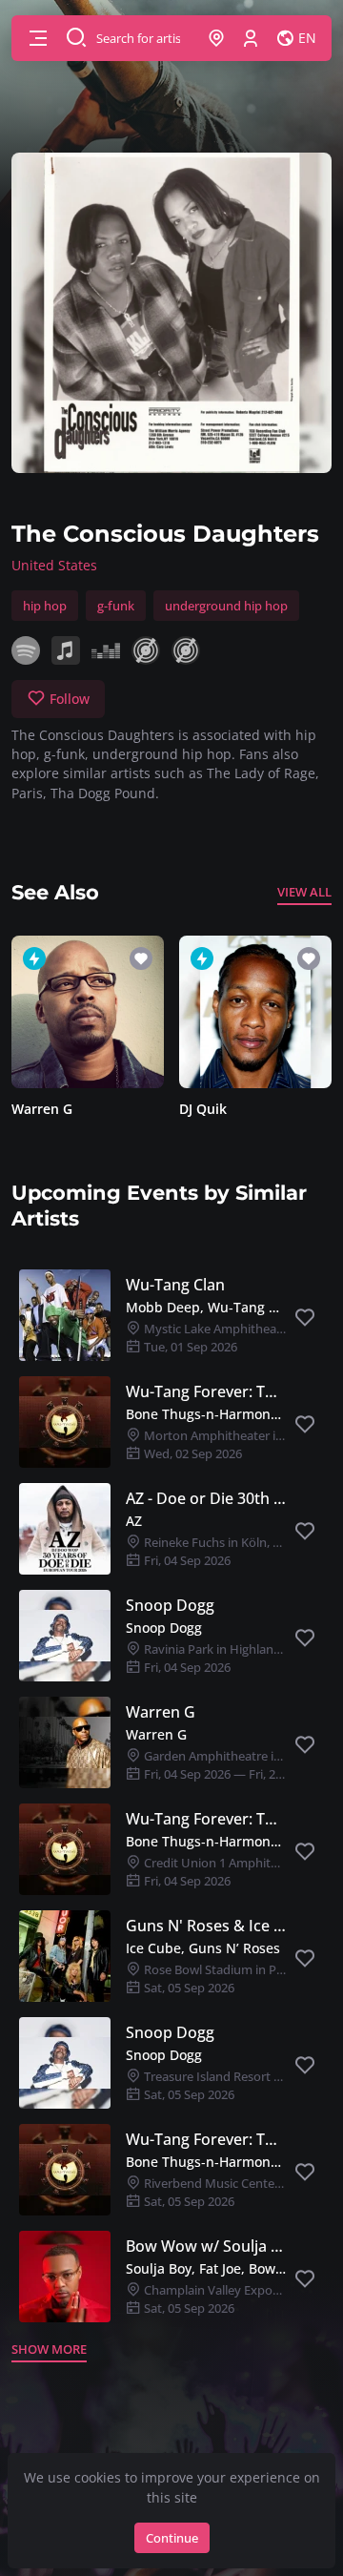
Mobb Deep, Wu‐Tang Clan (206, 1307)
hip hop (45, 606)
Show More (49, 2349)
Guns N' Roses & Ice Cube (206, 1926)
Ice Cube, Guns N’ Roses (203, 1948)
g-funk (116, 606)
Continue (172, 2538)
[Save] (305, 1318)
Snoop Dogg (170, 1605)
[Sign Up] (251, 38)
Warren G (42, 1109)
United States (54, 565)
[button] (38, 38)
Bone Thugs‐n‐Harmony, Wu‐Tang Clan (206, 1414)
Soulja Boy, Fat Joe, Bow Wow (206, 2268)
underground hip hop (226, 606)
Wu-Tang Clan (175, 1285)
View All (304, 892)
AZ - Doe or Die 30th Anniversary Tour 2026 (206, 1498)
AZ (134, 1521)
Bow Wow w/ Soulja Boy (206, 2246)
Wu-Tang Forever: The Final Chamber (206, 1391)
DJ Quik (203, 1109)
